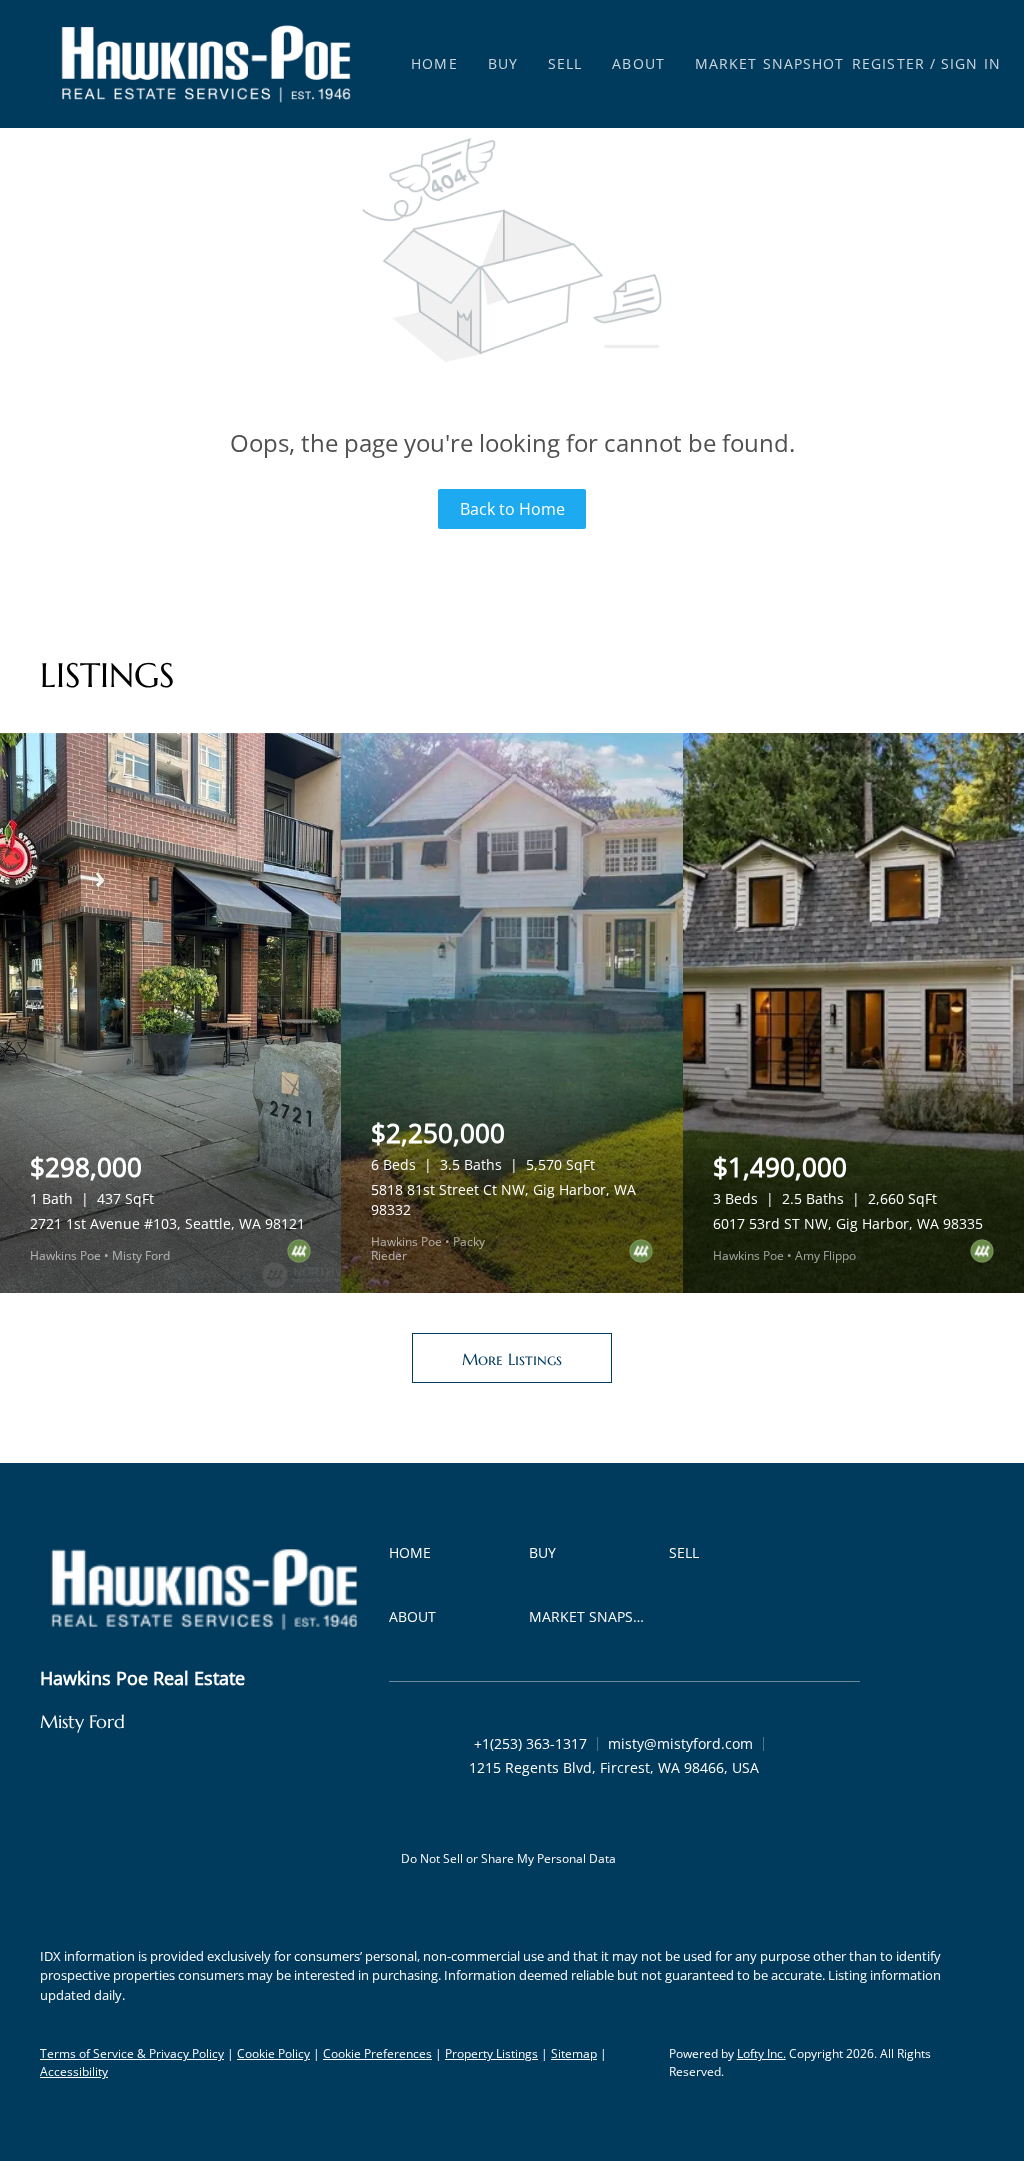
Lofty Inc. (761, 2053)
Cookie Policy (273, 2053)
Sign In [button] (971, 63)
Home (434, 63)
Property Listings (491, 2053)
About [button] (638, 63)
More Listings (512, 1359)
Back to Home (512, 509)
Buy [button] (503, 63)
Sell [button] (565, 63)
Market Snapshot (770, 63)
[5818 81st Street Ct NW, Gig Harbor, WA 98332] (511, 1013)
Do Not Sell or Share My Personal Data (508, 1858)
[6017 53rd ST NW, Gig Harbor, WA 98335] (853, 1013)
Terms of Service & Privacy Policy (132, 2053)
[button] (206, 64)
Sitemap (574, 2053)
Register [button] (888, 63)
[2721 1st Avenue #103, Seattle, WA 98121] (170, 1013)
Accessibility (74, 2071)
